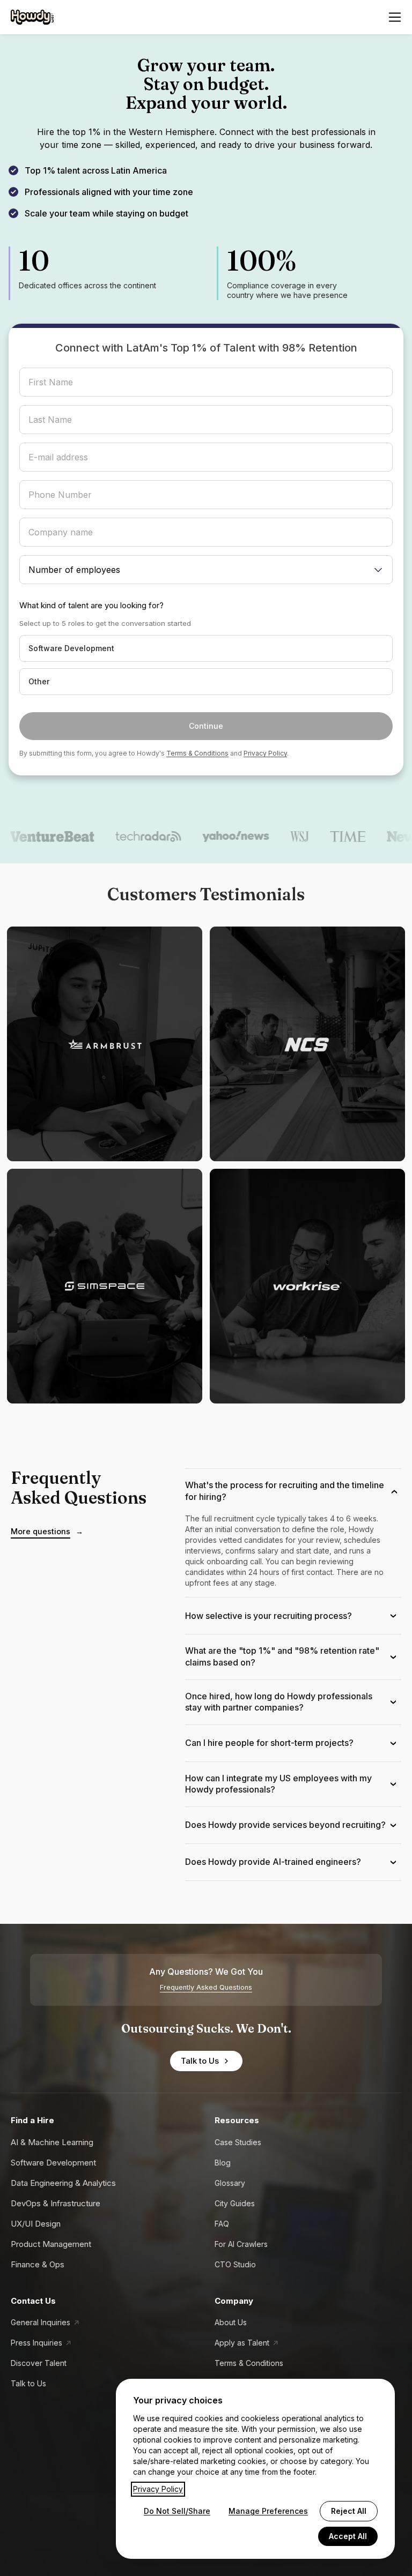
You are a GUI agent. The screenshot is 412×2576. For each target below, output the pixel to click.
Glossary (230, 2183)
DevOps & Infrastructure (56, 2203)
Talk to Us (200, 2061)
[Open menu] (395, 17)
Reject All (349, 2511)
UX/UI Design (36, 2224)
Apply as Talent (242, 2343)
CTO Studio (235, 2264)
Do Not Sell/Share (177, 2511)
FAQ (222, 2224)
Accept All (348, 2536)
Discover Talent (39, 2363)
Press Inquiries (36, 2343)
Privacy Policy (265, 753)
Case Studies (238, 2142)
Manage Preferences (268, 2511)
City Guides (235, 2203)
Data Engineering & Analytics (63, 2183)
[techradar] (124, 837)
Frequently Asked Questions (206, 1987)
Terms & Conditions (197, 753)
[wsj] (276, 837)
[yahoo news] (212, 837)
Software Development (53, 2163)
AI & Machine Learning (52, 2142)
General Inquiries (41, 2322)
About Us (231, 2322)
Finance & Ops (38, 2264)
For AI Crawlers (241, 2244)
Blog (223, 2163)
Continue (206, 726)
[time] (324, 837)
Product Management (51, 2244)
